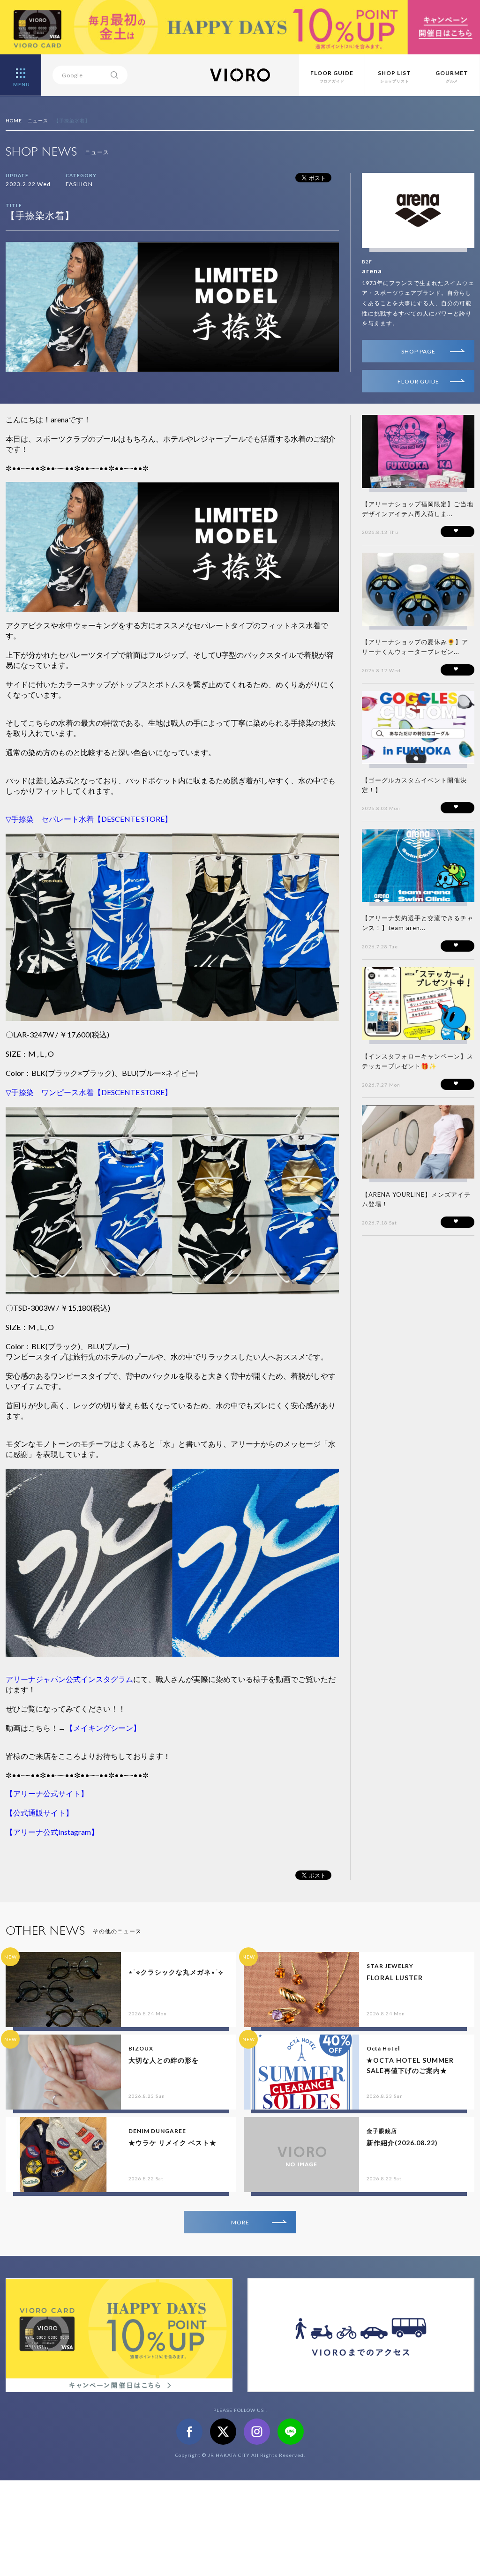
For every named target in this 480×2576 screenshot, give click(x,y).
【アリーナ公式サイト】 (47, 1793)
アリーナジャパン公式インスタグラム (69, 1679)
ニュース (38, 120)
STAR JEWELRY (390, 1966)
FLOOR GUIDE (418, 381)
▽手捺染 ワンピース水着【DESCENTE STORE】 (89, 1092)
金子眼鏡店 (382, 2131)
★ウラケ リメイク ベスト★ (172, 2143)
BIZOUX (141, 2048)
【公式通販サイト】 (39, 1813)
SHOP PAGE (418, 351)
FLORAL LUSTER (395, 1978)
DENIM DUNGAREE (157, 2131)
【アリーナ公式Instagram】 (52, 1832)
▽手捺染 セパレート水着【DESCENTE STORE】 (89, 819)
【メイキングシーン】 (103, 1728)
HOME (14, 120)
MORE (240, 2222)
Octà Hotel (383, 2048)
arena (372, 271)
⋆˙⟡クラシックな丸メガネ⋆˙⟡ (176, 1972)
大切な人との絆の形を (164, 2060)
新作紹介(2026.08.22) (402, 2143)
